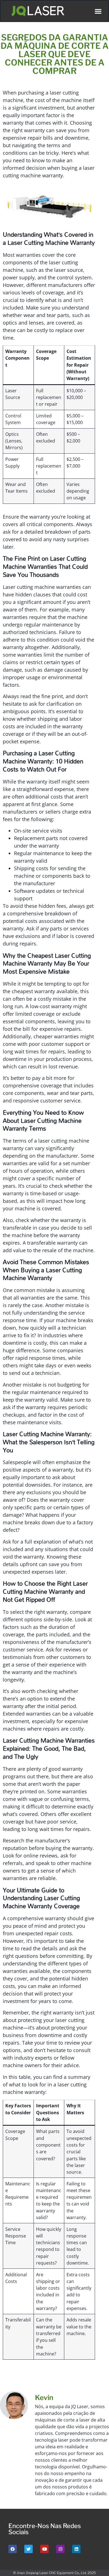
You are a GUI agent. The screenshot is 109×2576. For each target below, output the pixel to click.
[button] (98, 11)
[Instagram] (60, 2549)
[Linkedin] (76, 2549)
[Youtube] (44, 2549)
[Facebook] (13, 2549)
